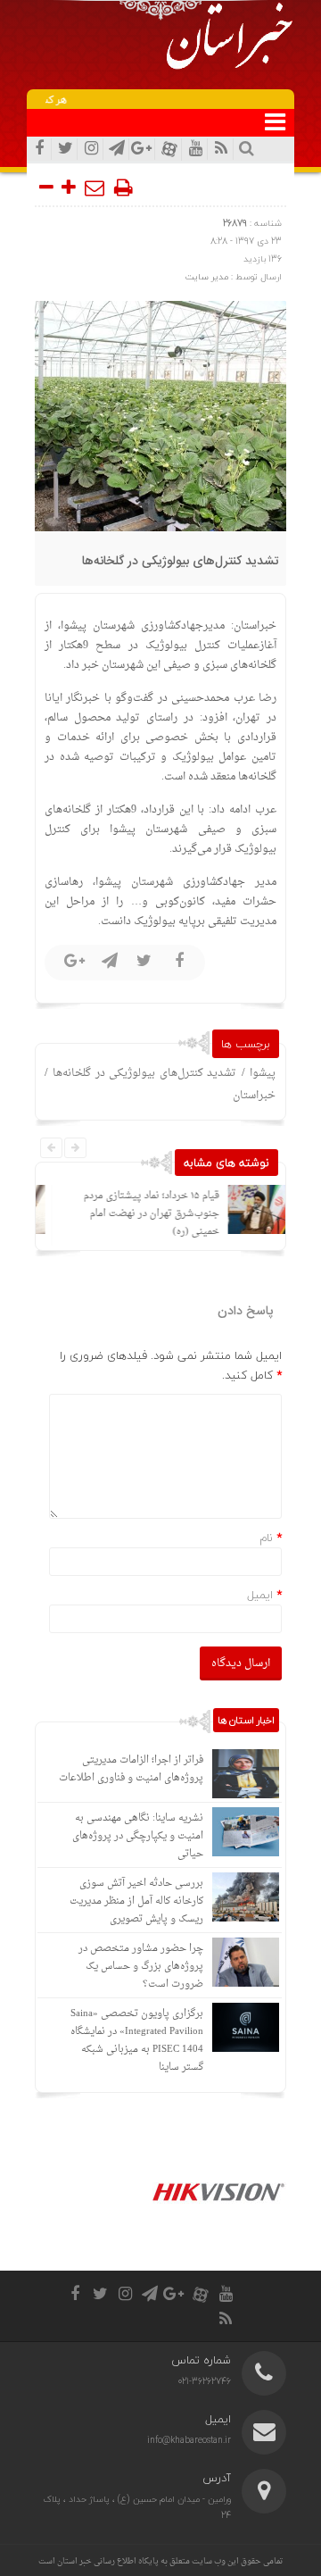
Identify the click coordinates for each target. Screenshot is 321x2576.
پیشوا (263, 1073)
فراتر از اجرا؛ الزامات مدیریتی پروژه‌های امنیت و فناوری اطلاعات (131, 1769)
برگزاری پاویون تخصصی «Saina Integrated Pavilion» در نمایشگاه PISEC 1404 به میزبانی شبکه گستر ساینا (137, 2041)
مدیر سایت (207, 276)
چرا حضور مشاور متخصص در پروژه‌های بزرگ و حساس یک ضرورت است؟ (141, 1967)
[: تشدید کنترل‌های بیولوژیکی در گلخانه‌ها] (95, 188)
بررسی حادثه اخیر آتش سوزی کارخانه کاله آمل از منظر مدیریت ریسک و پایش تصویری (136, 1901)
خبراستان (254, 1096)
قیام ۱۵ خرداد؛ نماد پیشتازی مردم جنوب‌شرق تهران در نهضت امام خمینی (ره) (137, 1214)
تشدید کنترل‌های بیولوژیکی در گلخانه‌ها (181, 562)
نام (266, 1538)
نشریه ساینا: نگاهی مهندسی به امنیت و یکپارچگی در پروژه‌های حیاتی (138, 1836)
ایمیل (260, 1595)
